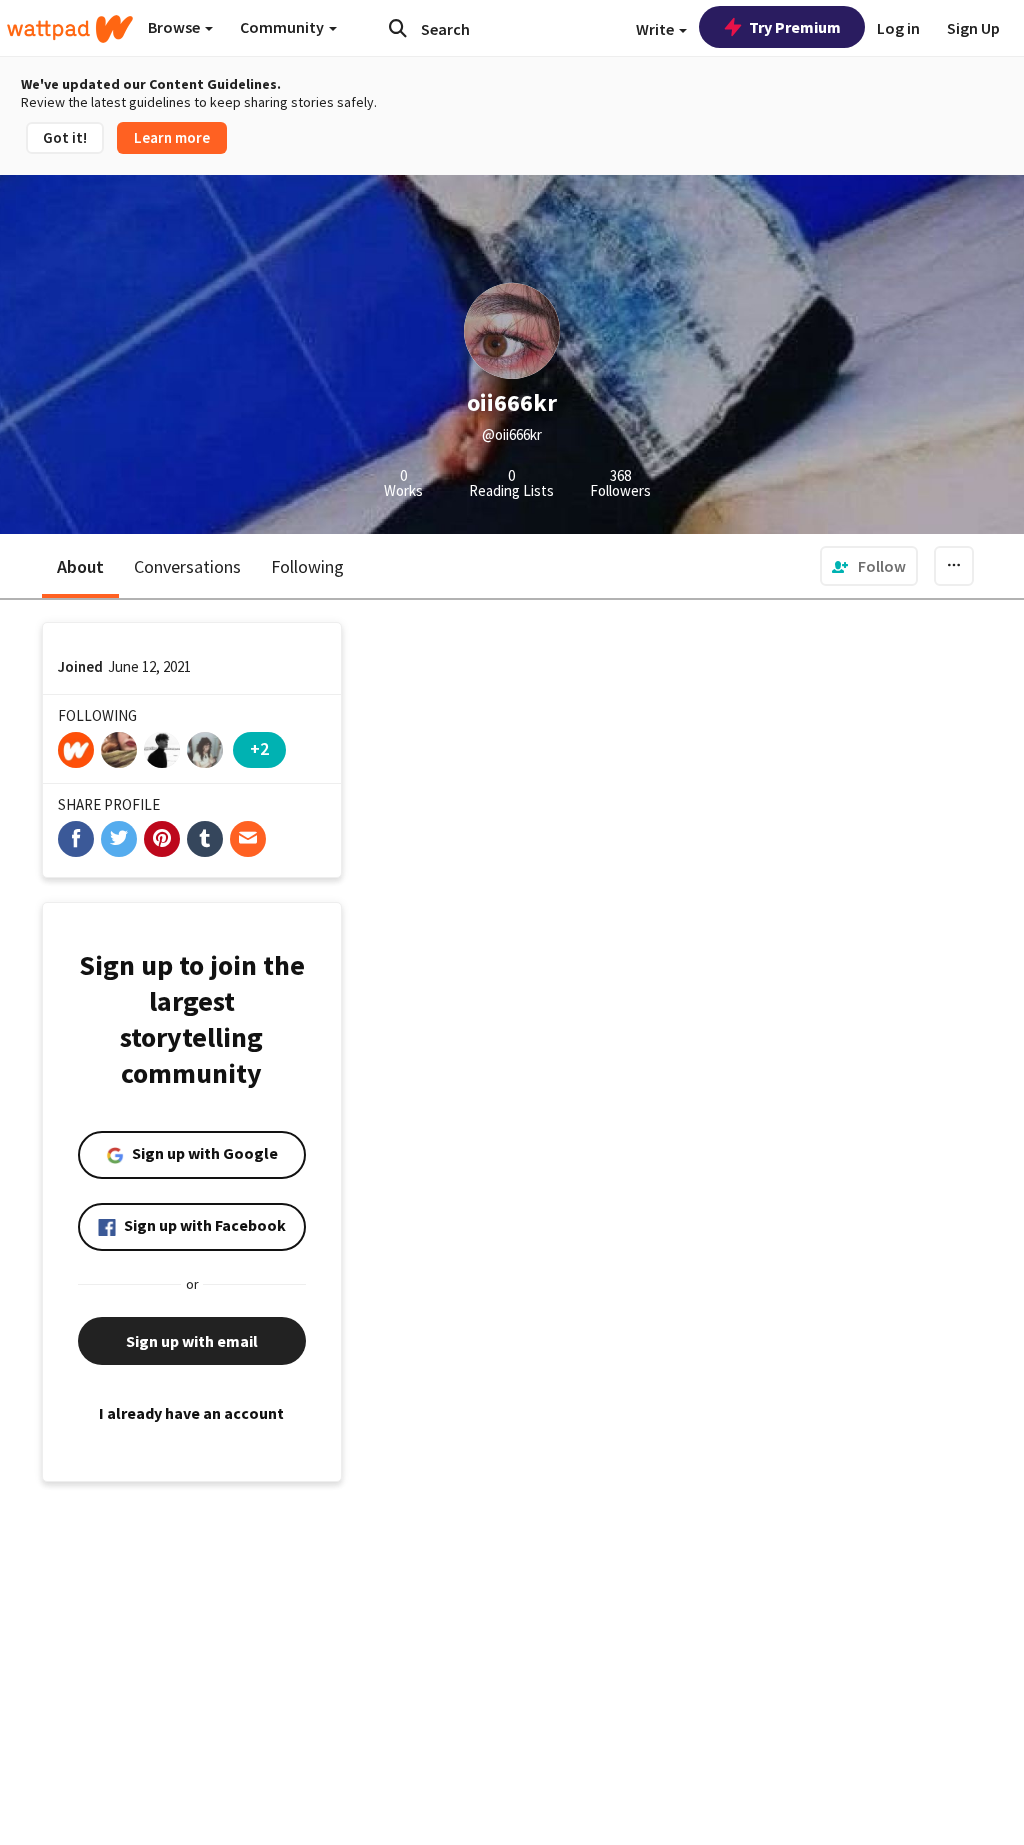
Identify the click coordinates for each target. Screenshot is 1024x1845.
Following (307, 566)
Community (283, 27)
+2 (259, 748)
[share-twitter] (119, 839)
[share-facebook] (76, 839)
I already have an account (191, 1413)
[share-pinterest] (162, 839)
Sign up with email (192, 1341)
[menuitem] (869, 566)
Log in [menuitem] (898, 28)
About (80, 566)
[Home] (70, 29)
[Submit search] (398, 28)
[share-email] (248, 839)
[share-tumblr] (205, 839)
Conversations (187, 566)
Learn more (172, 137)
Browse (175, 27)
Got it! (65, 137)
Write (656, 29)
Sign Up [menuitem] (973, 28)
